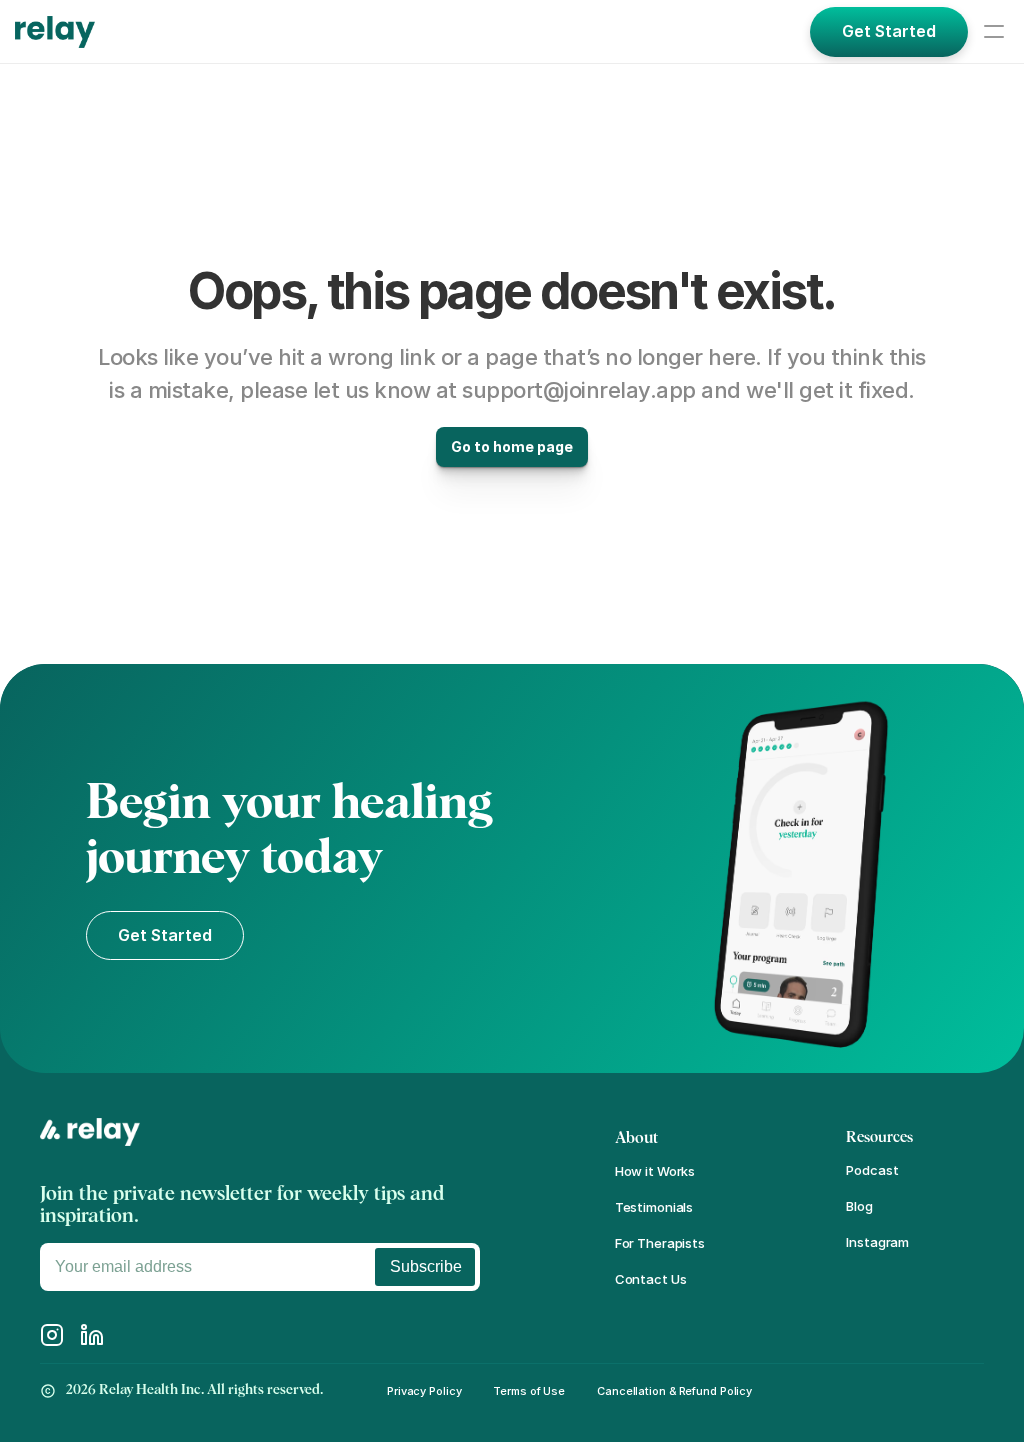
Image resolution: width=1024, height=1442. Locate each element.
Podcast (872, 1170)
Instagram (877, 1242)
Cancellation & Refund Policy (674, 1391)
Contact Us (651, 1279)
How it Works (655, 1171)
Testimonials (654, 1207)
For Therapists (660, 1243)
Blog (859, 1206)
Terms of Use (529, 1391)
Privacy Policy (424, 1391)
